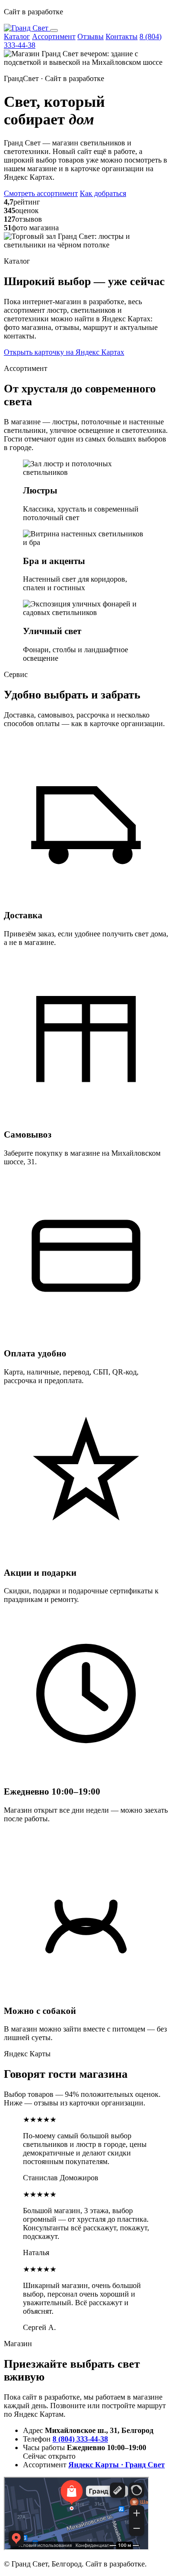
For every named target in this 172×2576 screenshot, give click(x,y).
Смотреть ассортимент (41, 193)
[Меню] (54, 31)
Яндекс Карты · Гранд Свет (117, 2465)
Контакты (122, 36)
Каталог (17, 36)
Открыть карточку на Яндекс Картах (64, 352)
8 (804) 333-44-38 (80, 2439)
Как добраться (103, 193)
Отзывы (91, 36)
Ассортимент (54, 36)
